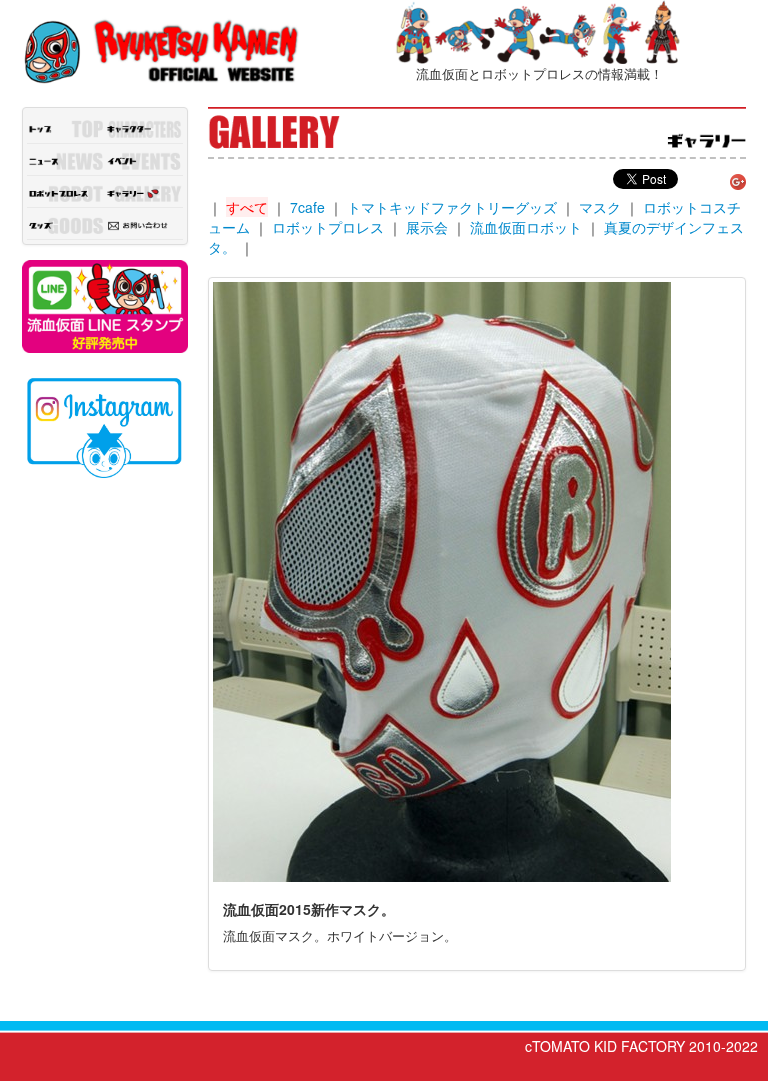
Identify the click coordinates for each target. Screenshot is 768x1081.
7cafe (307, 207)
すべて (247, 207)
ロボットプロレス (328, 227)
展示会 (427, 227)
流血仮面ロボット (526, 227)
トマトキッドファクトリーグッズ (452, 207)
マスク (600, 207)
